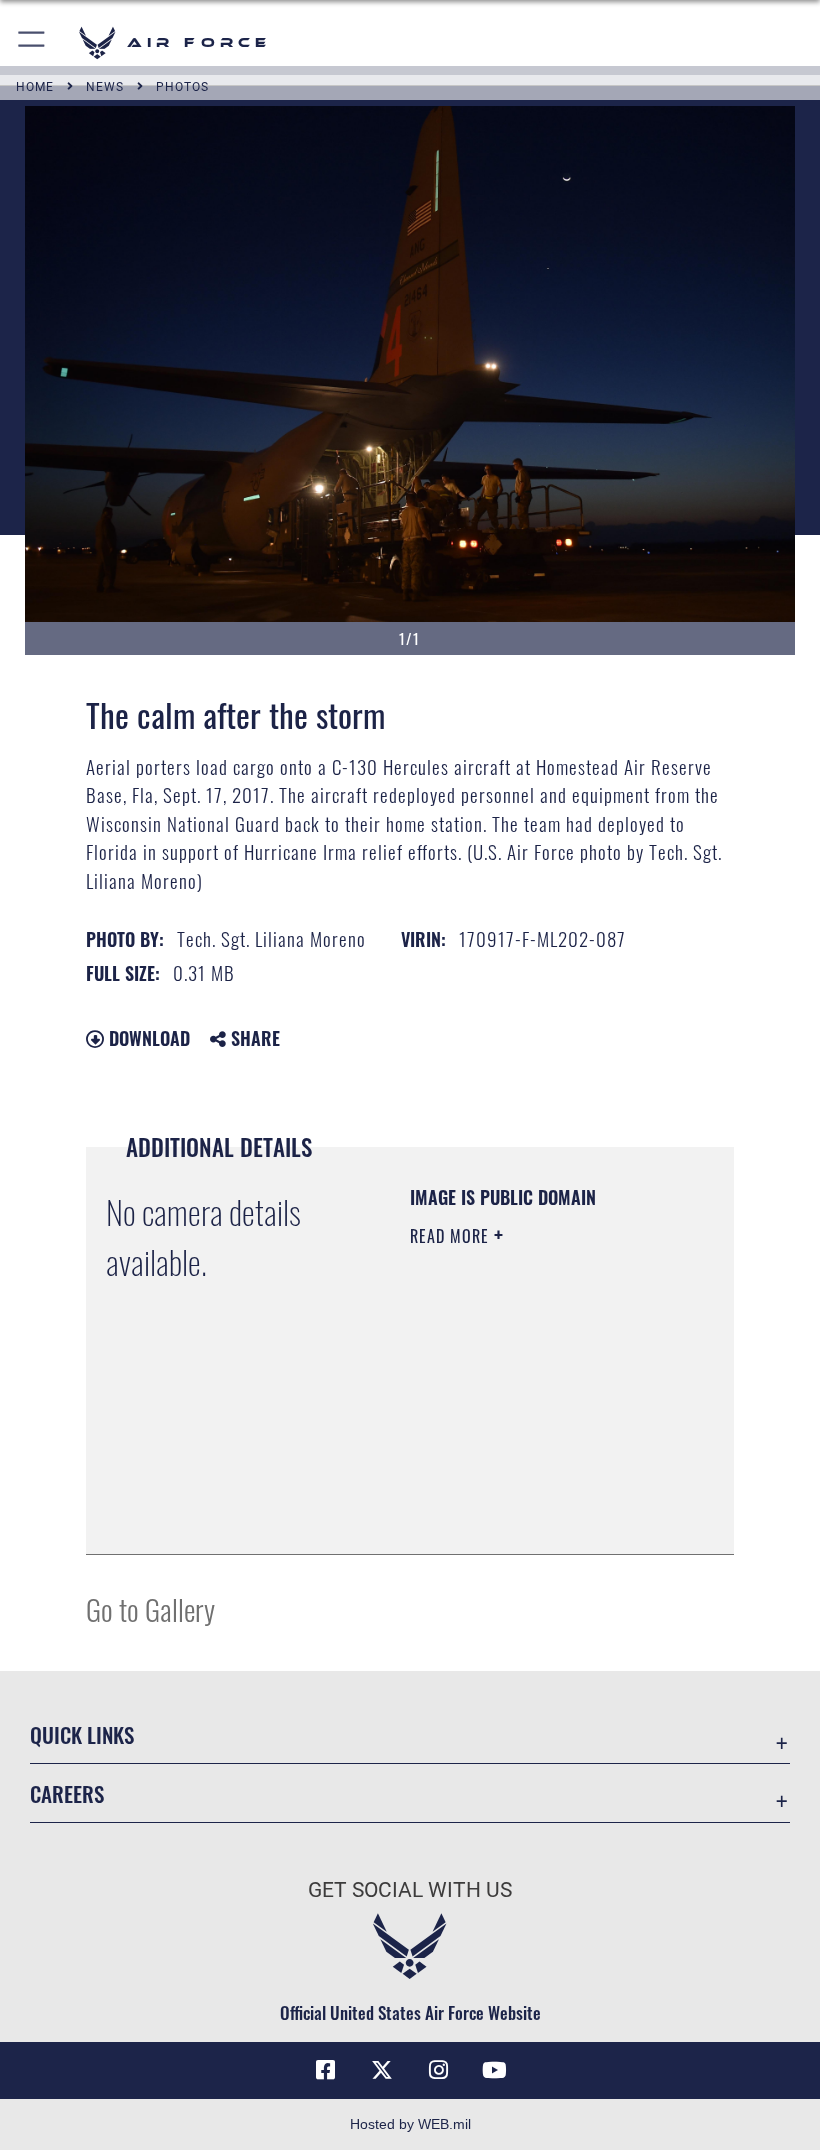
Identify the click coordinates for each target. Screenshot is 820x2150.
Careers (67, 1793)
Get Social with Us (410, 1890)
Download (147, 1038)
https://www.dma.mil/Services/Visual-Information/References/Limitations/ (531, 1489)
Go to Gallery (150, 1608)
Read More (452, 1236)
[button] (32, 42)
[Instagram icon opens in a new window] (438, 2070)
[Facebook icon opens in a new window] (326, 2070)
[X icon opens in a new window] (382, 2070)
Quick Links (82, 1734)
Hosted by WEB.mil (410, 2124)
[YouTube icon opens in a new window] (494, 2070)
